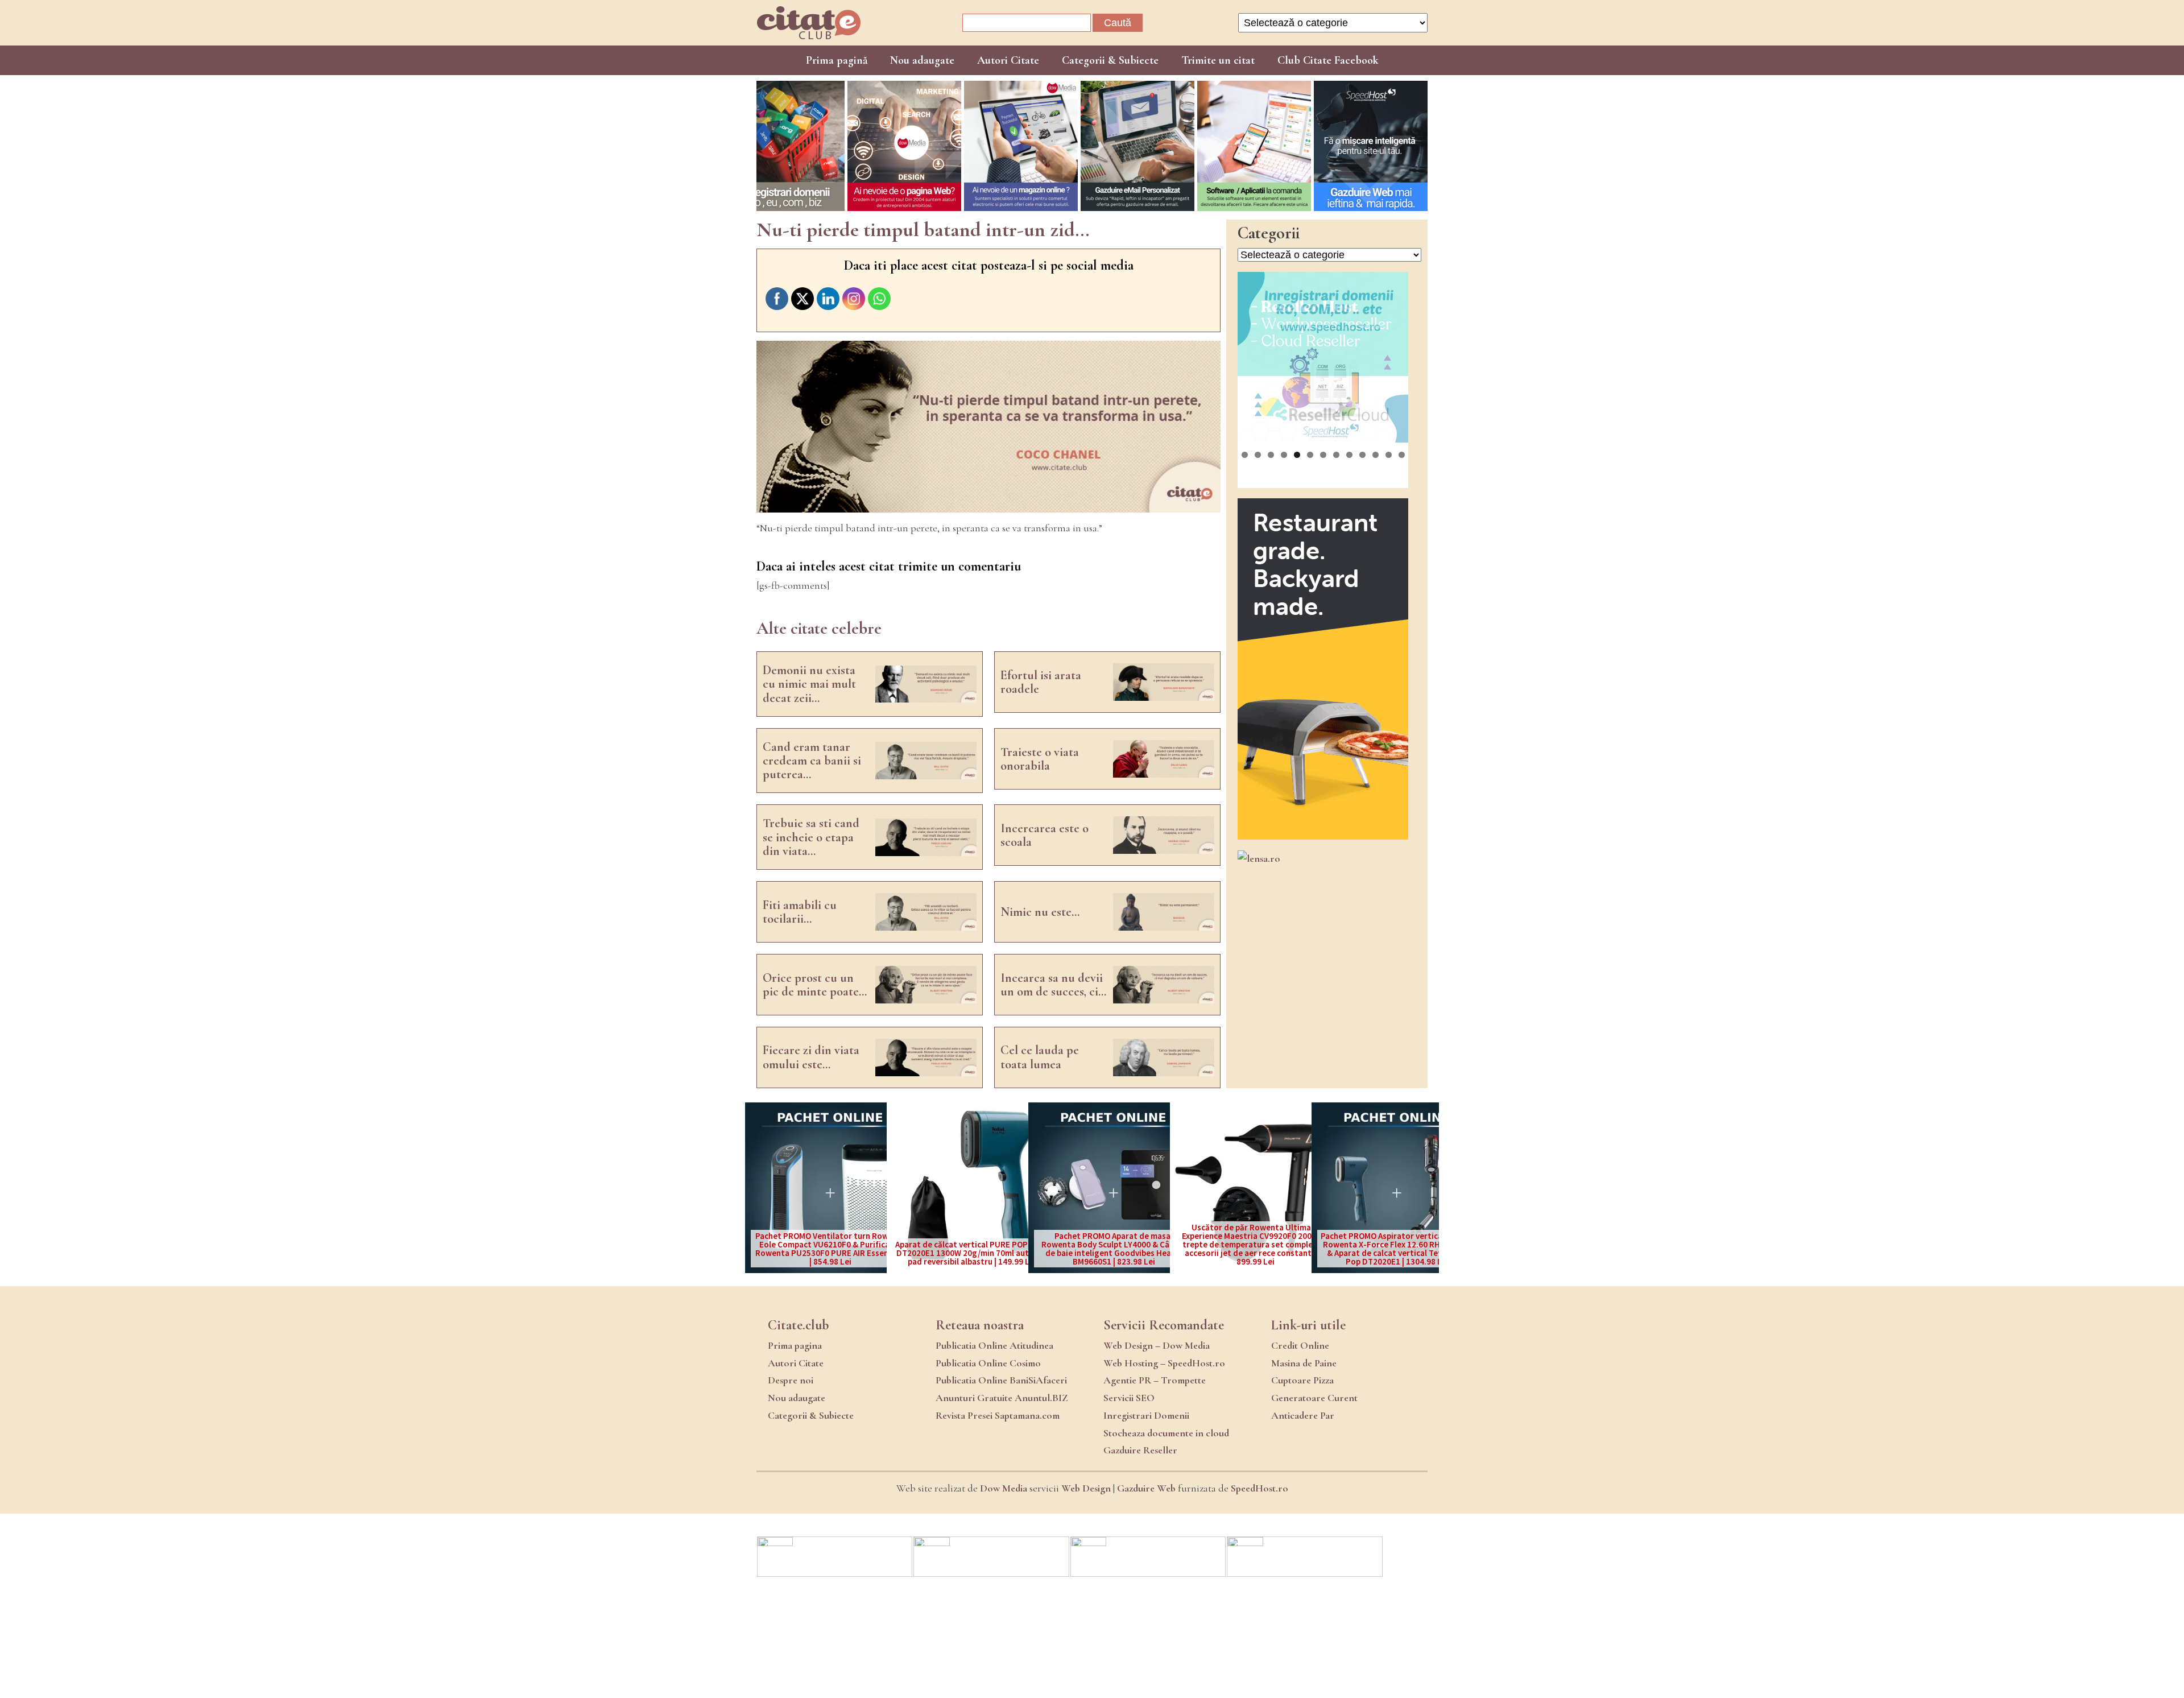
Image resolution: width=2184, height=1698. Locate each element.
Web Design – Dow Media (1157, 1345)
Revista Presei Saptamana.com (998, 1415)
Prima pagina (795, 1345)
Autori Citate (1008, 60)
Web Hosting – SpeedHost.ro (1164, 1363)
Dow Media (1004, 1488)
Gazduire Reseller (1140, 1450)
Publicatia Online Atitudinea (994, 1345)
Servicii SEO (1129, 1398)
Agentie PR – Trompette (1155, 1380)
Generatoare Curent (1314, 1398)
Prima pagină (837, 60)
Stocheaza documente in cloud (1166, 1433)
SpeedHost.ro (1259, 1488)
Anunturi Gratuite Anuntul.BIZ (1002, 1398)
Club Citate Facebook (1328, 60)
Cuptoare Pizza (1302, 1380)
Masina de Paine (1304, 1363)
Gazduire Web (1146, 1488)
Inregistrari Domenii (1146, 1415)
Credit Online (1300, 1345)
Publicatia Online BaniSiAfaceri (1001, 1380)
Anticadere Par (1303, 1415)
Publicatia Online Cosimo (988, 1363)
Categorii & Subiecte (1110, 60)
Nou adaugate (922, 60)
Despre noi (791, 1380)
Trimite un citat (1218, 60)
